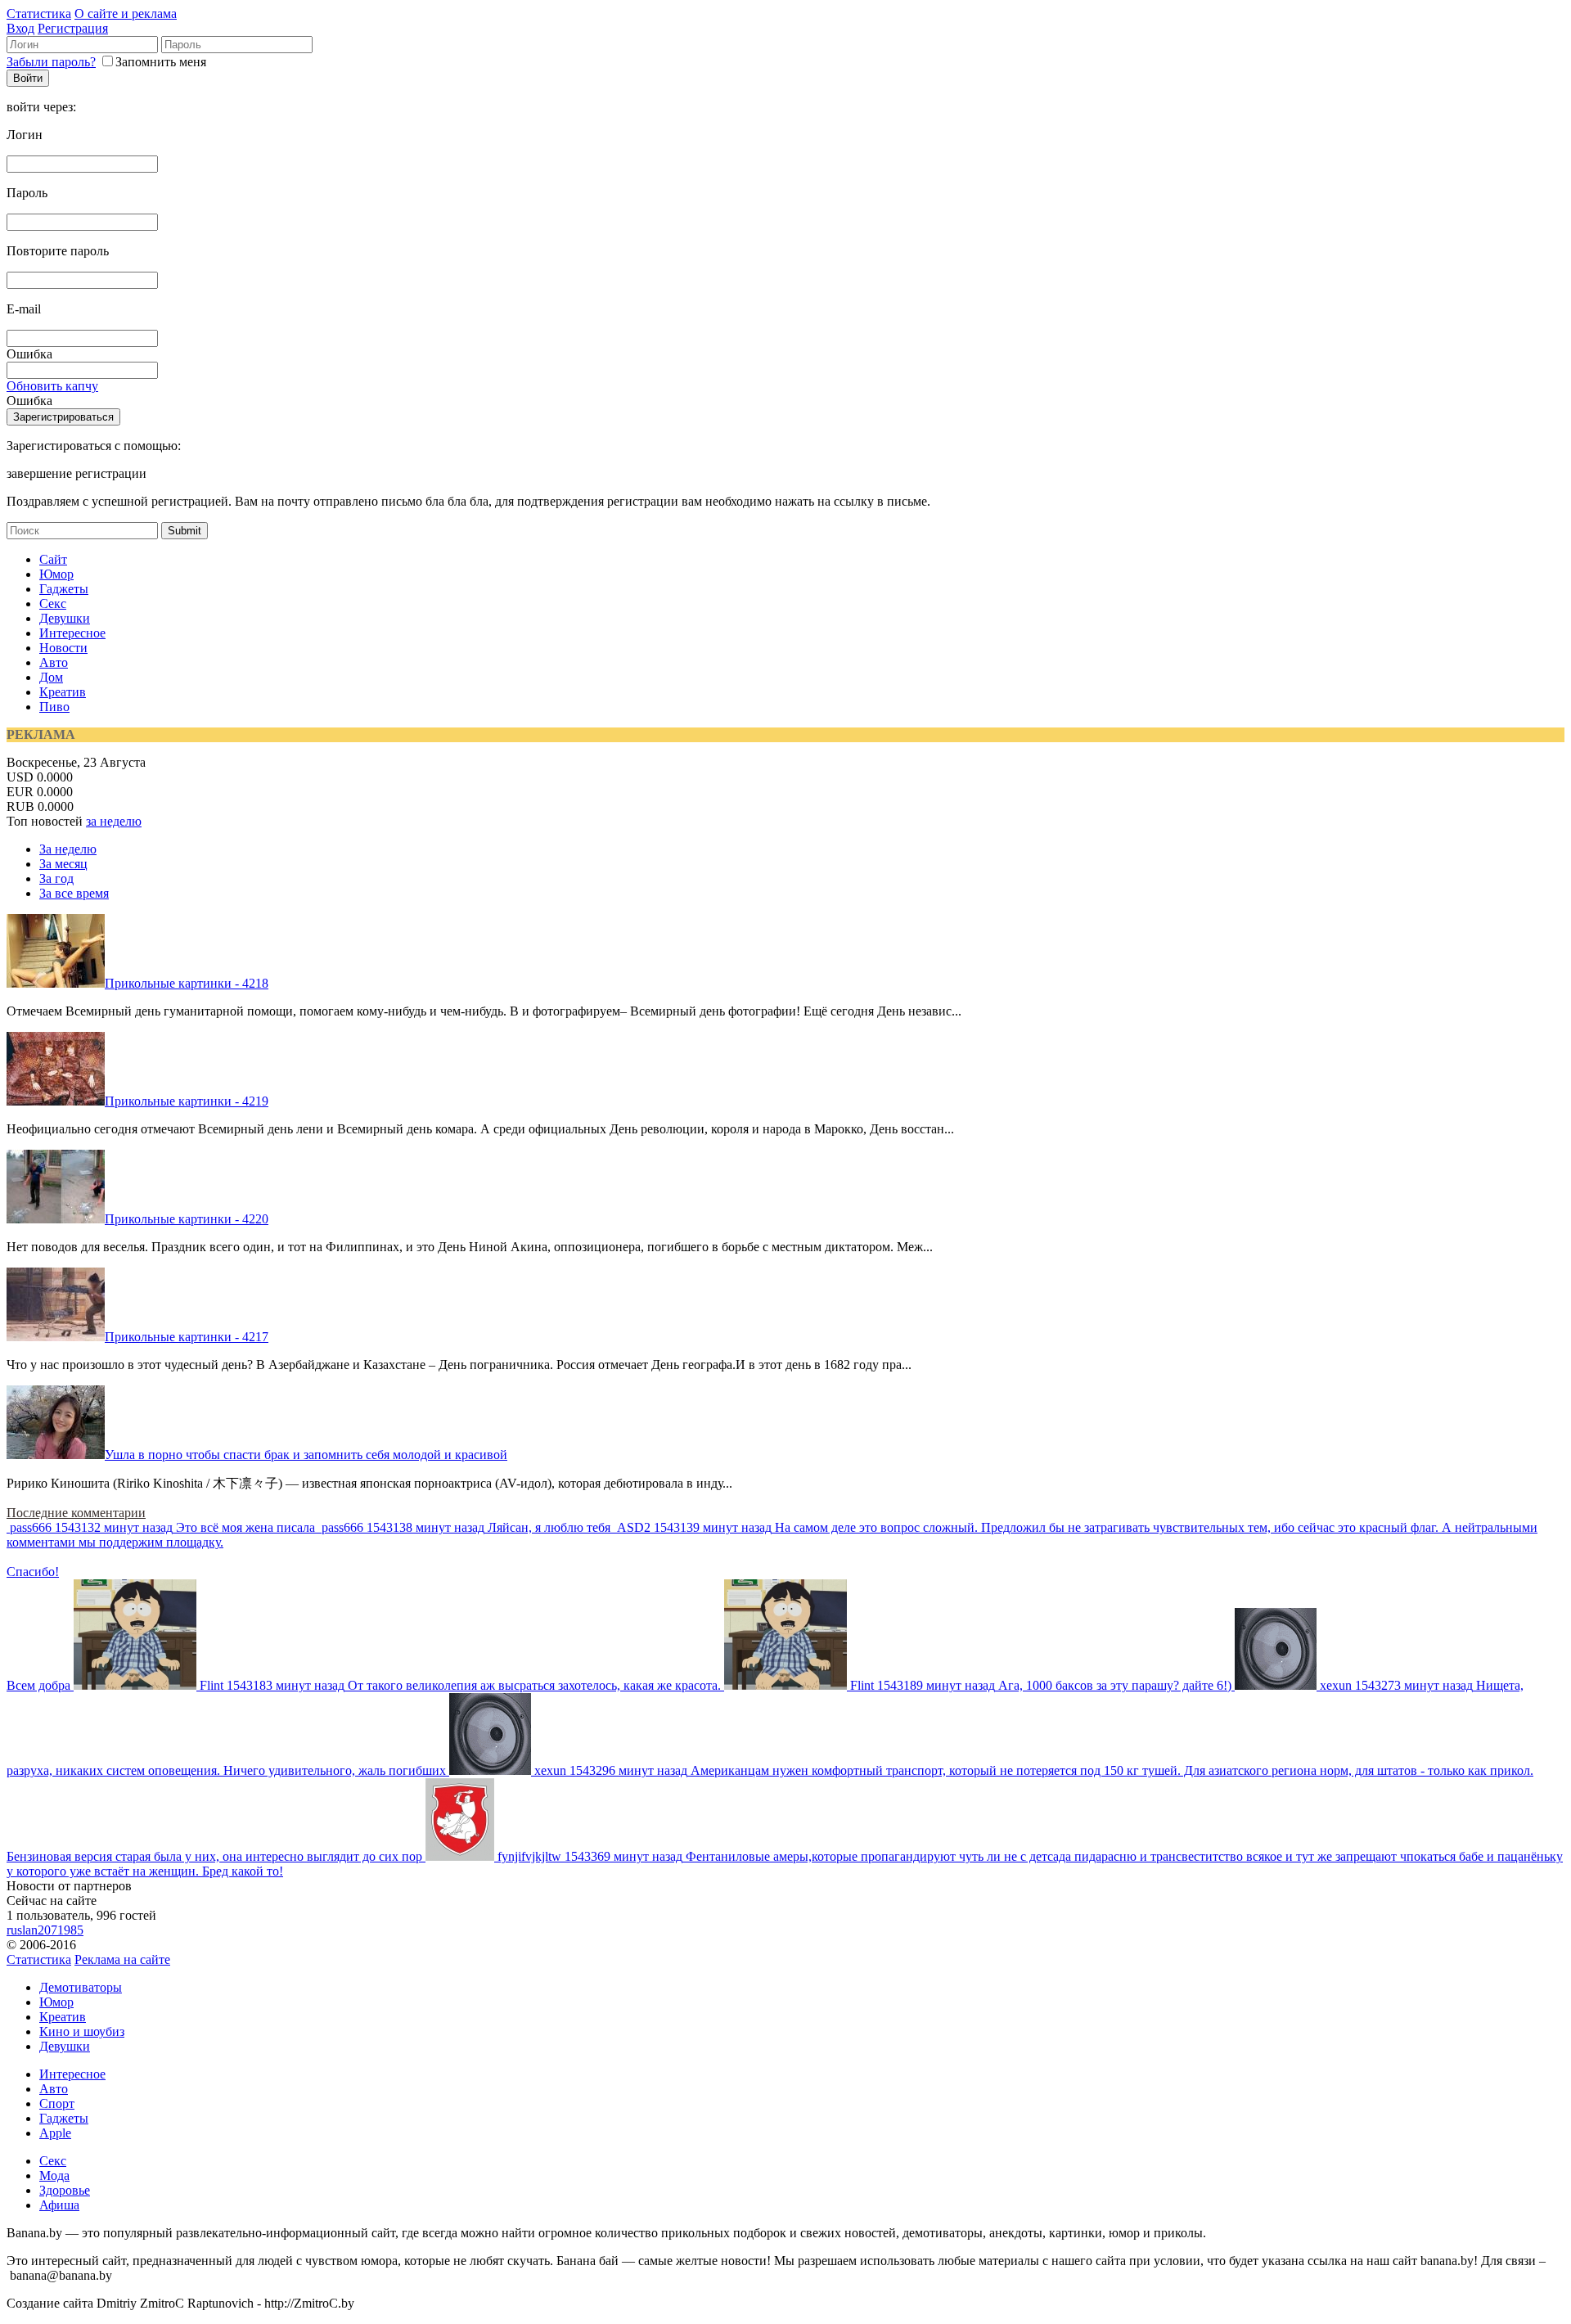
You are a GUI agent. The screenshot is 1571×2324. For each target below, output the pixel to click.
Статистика (39, 14)
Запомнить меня (161, 62)
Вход (20, 28)
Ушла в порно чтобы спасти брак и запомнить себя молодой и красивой (306, 1455)
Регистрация (73, 28)
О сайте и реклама (126, 14)
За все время (74, 893)
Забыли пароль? (51, 62)
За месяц (63, 864)
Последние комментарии (76, 1513)
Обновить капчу (52, 386)
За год (56, 878)
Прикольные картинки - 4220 (187, 1219)
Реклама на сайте (122, 1959)
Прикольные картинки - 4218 (187, 983)
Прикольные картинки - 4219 (187, 1101)
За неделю (68, 849)
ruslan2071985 (45, 1930)
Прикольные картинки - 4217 (187, 1337)
